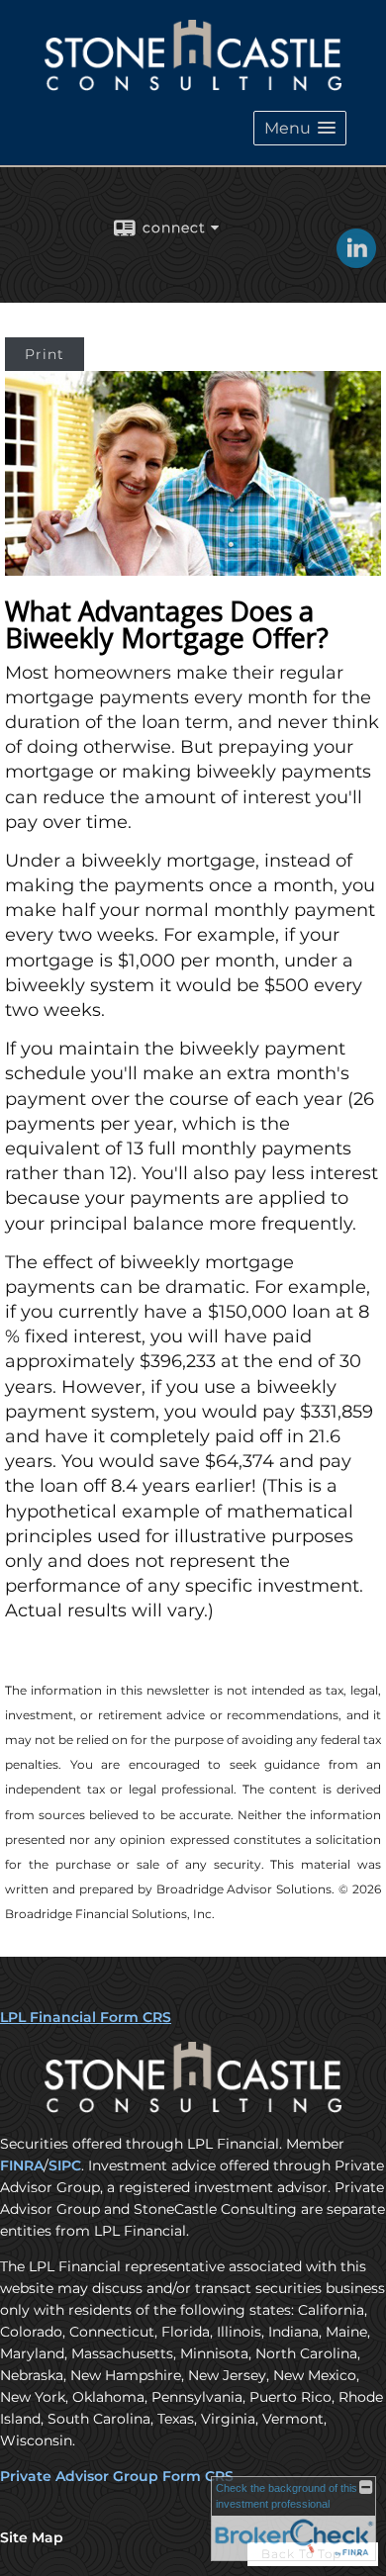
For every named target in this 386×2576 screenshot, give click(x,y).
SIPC (65, 2165)
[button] (300, 128)
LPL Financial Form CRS (86, 2017)
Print (45, 354)
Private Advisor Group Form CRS (117, 2476)
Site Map (32, 2537)
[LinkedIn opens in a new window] (356, 261)
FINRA (22, 2165)
